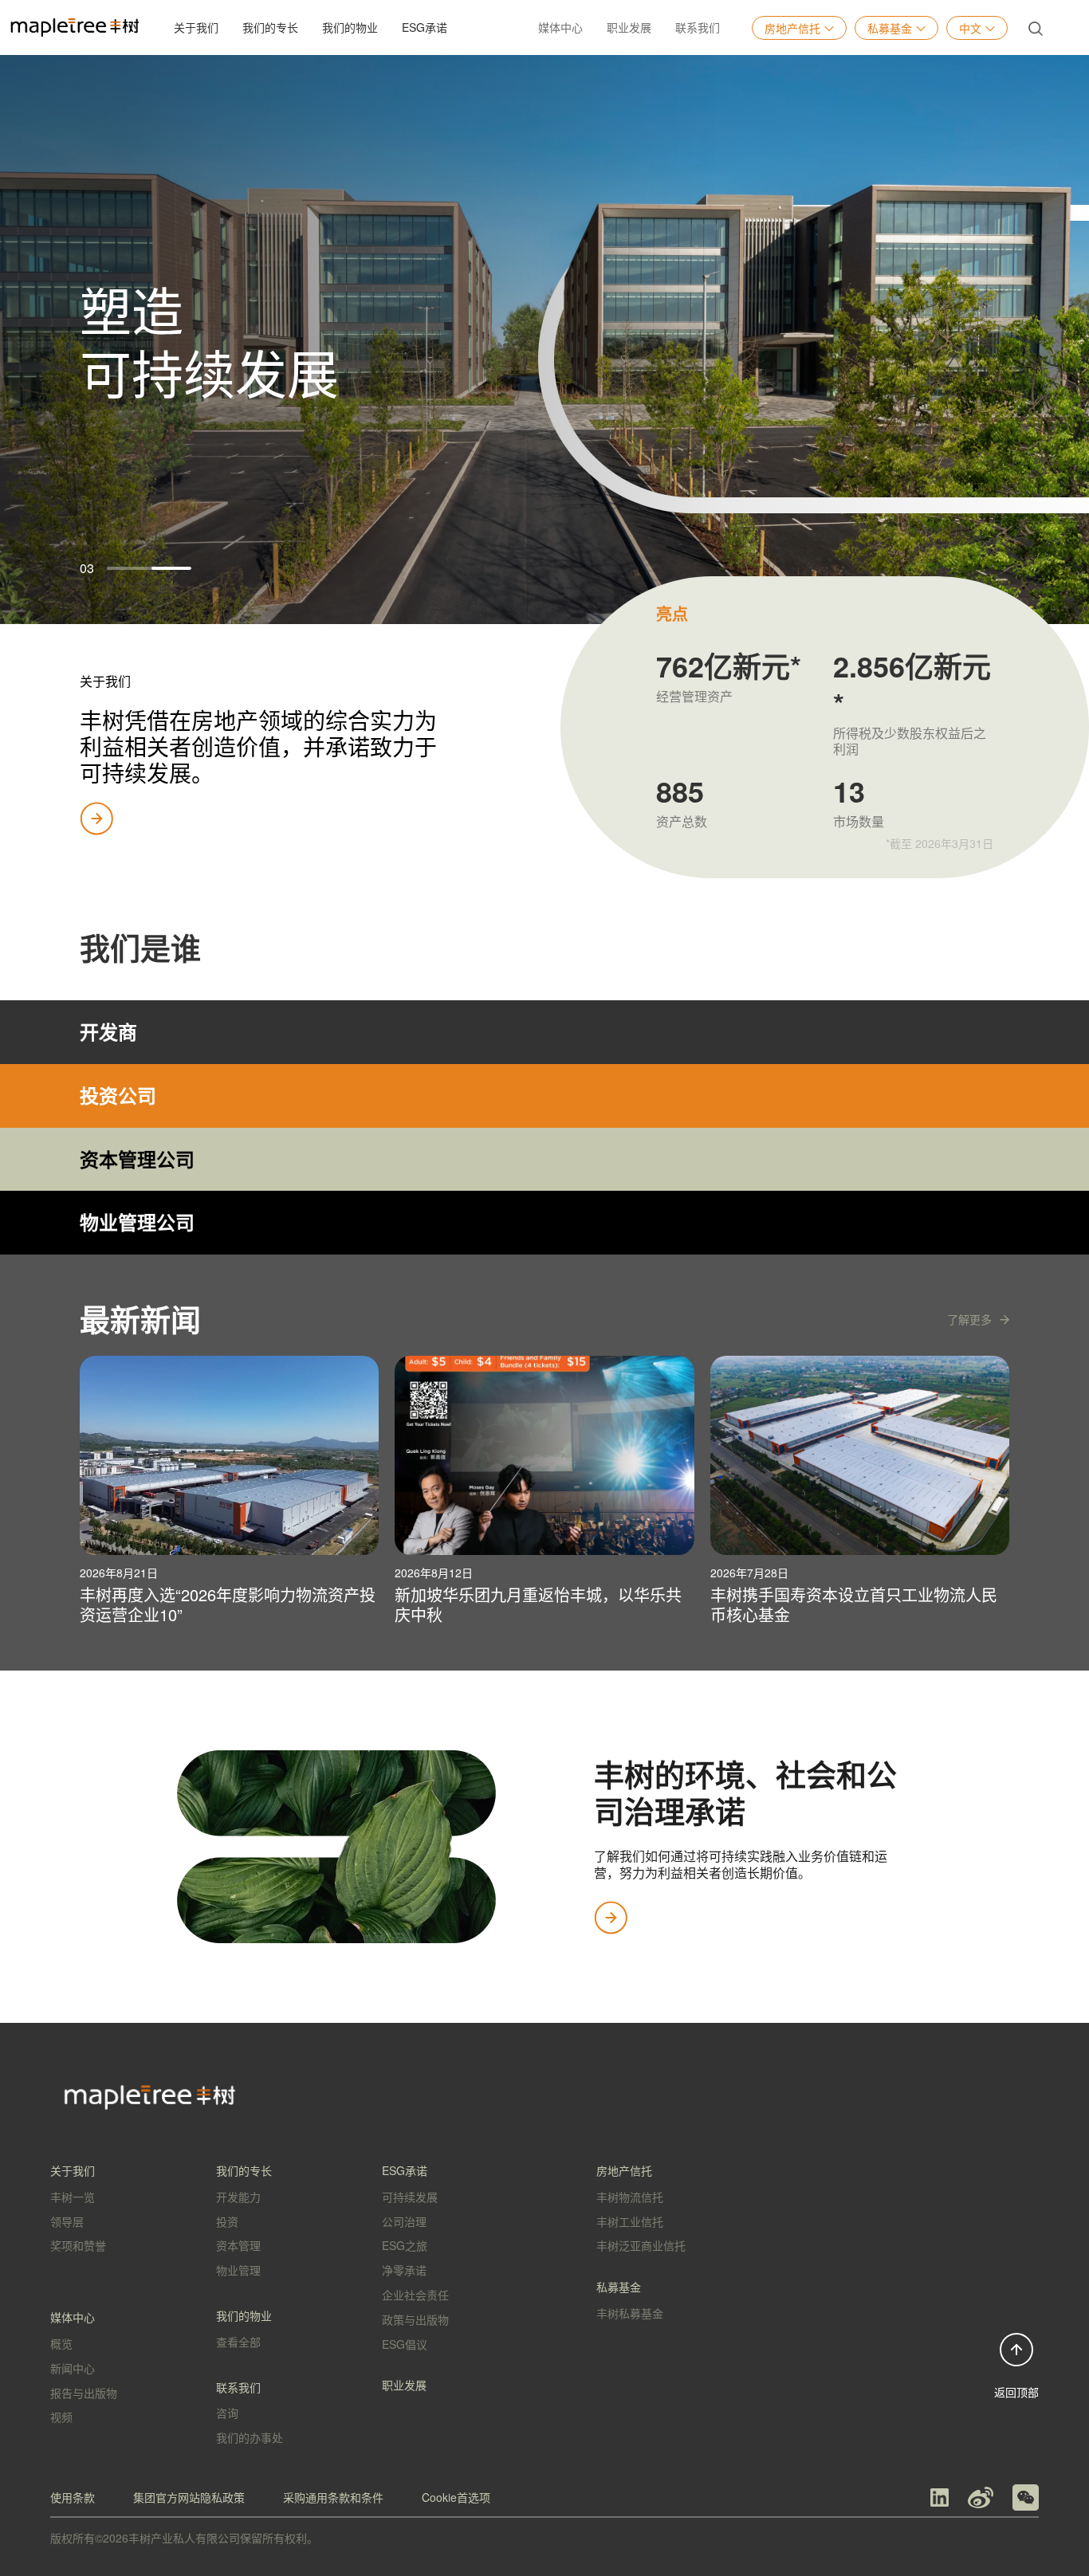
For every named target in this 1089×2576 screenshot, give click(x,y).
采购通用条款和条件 (333, 2497)
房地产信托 (792, 28)
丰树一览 (73, 2197)
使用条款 (73, 2497)
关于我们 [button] (196, 27)
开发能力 (238, 2197)
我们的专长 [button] (270, 27)
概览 (61, 2343)
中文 (970, 28)
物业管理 (238, 2270)
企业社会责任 (415, 2295)
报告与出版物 (84, 2393)
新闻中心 (73, 2368)
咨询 (227, 2413)
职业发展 (629, 27)
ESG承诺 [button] (425, 27)
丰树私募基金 (630, 2313)
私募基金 (890, 28)
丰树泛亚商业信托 (641, 2245)
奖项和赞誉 (78, 2245)
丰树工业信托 (630, 2221)
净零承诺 (404, 2270)
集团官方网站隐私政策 (189, 2497)
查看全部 (238, 2342)
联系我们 (698, 27)
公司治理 (404, 2221)
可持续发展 (410, 2197)
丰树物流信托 (630, 2197)
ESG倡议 (405, 2344)
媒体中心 (560, 27)
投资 (227, 2221)
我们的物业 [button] (350, 27)
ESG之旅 (405, 2245)
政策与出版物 (415, 2319)
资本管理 (238, 2245)
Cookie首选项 (456, 2497)
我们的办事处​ (250, 2437)
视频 (61, 2417)
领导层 (67, 2221)
